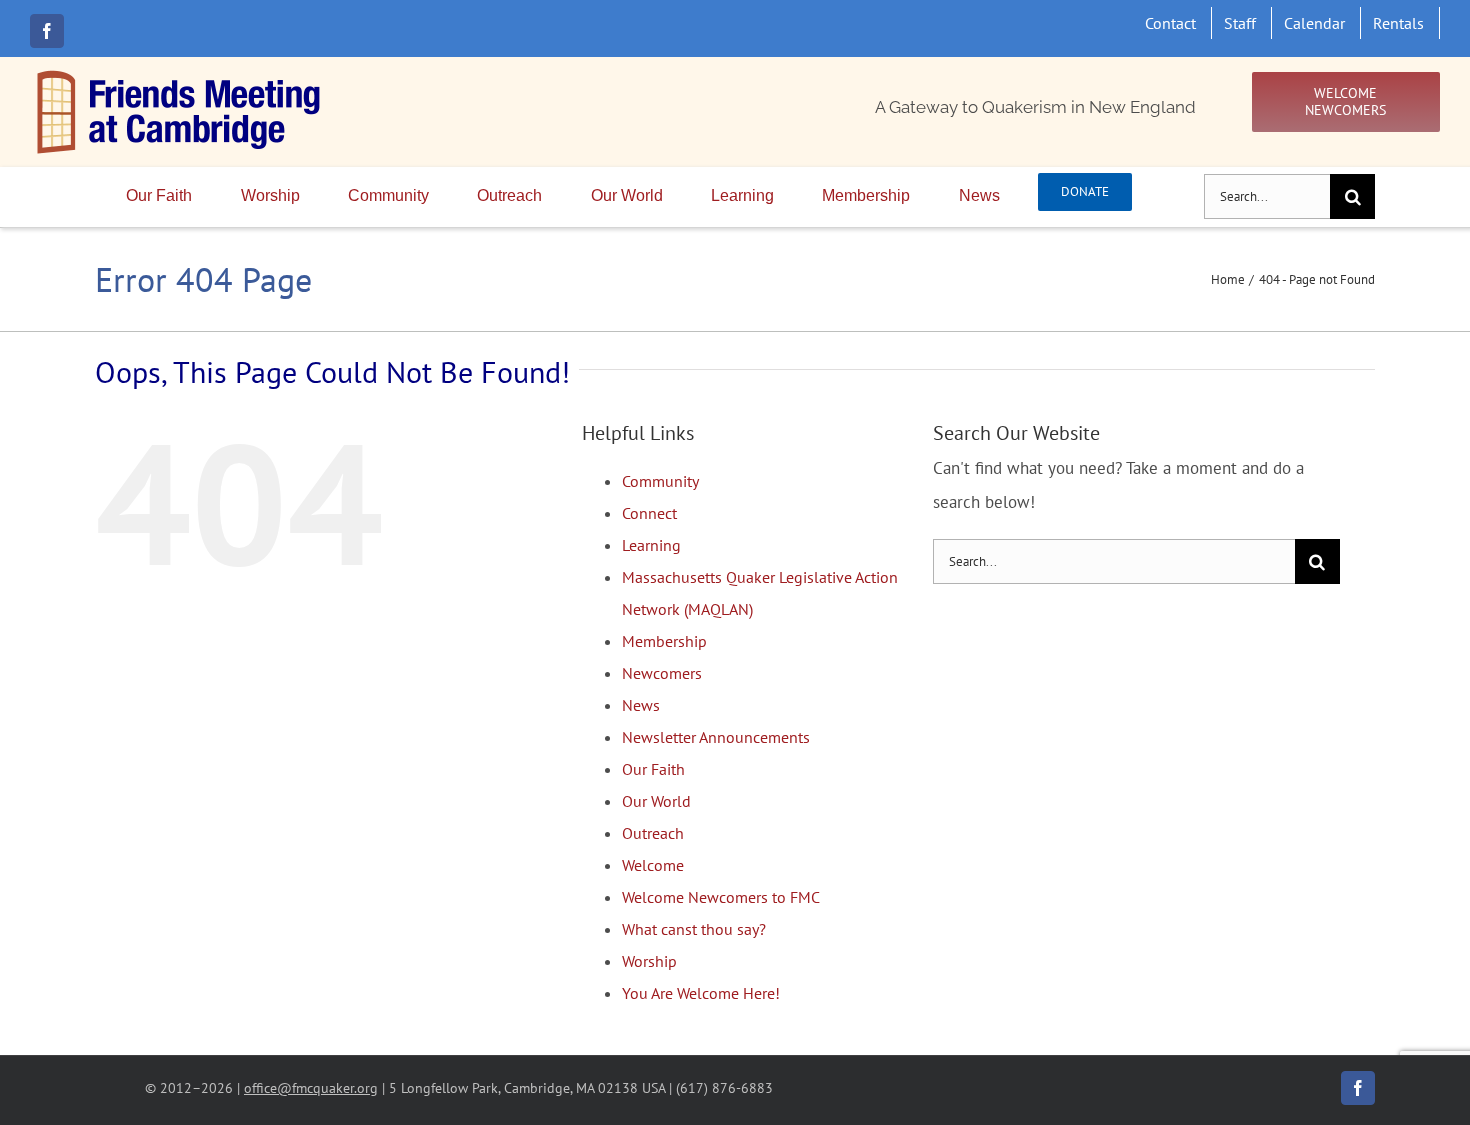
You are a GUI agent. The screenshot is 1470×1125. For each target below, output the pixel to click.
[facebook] (47, 31)
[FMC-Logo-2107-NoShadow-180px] (180, 75)
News (641, 705)
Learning (651, 545)
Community (660, 481)
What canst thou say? (694, 929)
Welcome (653, 865)
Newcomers (662, 673)
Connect (649, 513)
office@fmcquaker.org (311, 1087)
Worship (649, 961)
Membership (664, 641)
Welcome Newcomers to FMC (721, 897)
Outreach (653, 833)
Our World (656, 801)
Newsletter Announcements (716, 737)
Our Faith (653, 769)
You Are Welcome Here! (701, 993)
